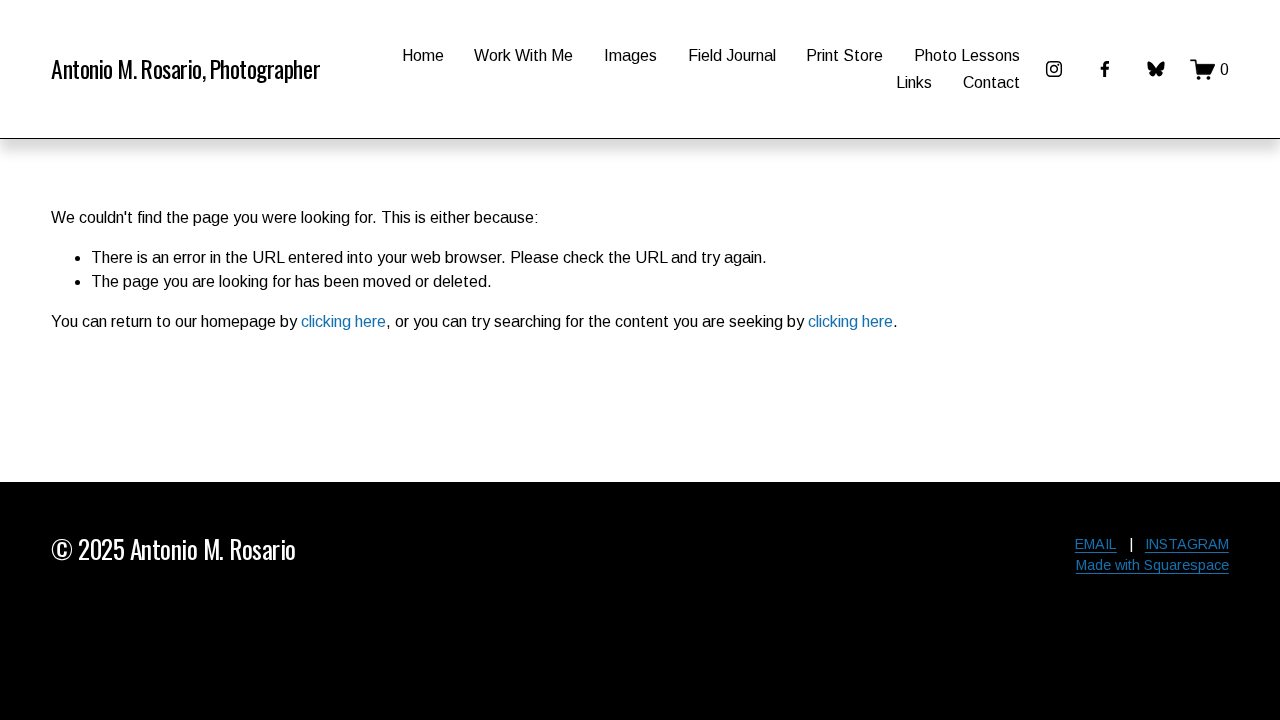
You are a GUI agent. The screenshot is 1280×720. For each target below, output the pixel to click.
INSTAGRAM (1187, 544)
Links (914, 82)
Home (423, 55)
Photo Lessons (967, 55)
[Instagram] (1054, 69)
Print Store (844, 55)
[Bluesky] (1156, 69)
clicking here (343, 321)
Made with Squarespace (1152, 565)
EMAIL (1096, 544)
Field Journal (732, 55)
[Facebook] (1105, 69)
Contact (991, 82)
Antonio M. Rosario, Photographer (185, 68)
